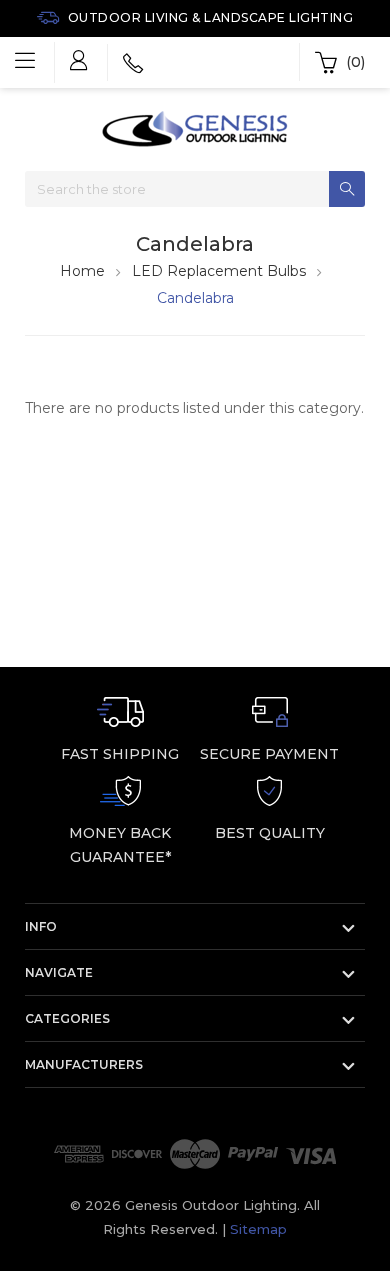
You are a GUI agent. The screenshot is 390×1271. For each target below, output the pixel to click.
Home (82, 271)
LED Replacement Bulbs (219, 271)
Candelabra (195, 298)
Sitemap (258, 1229)
